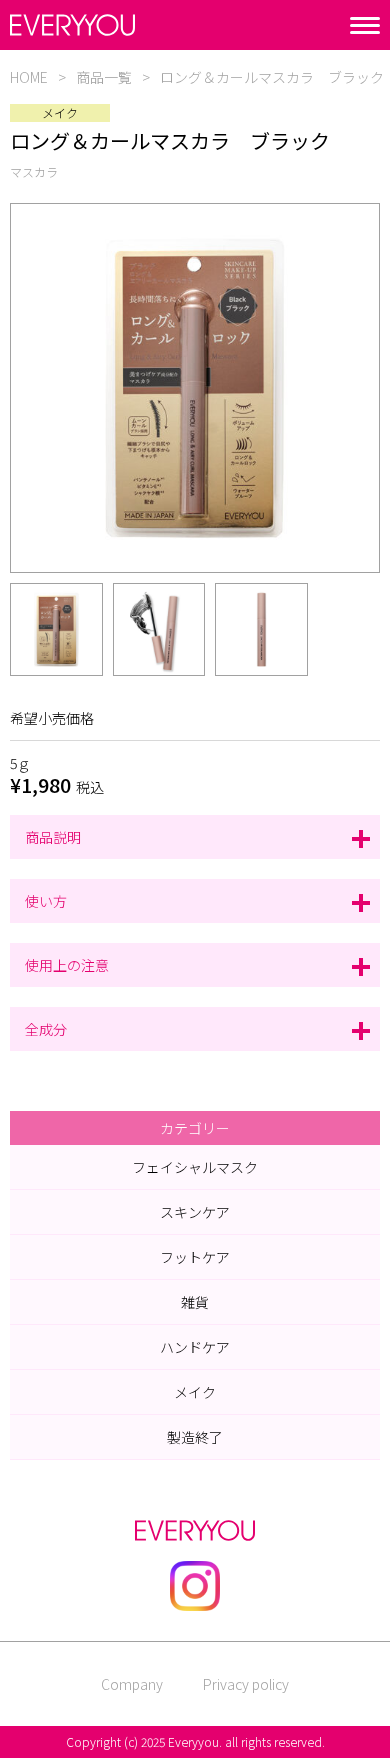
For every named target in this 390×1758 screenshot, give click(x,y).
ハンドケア (195, 1347)
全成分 (46, 1029)
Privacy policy (246, 1684)
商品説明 (53, 837)
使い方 (46, 901)
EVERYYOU (72, 25)
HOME (29, 77)
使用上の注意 (67, 965)
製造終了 (195, 1437)
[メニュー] (365, 25)
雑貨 (195, 1302)
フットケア (195, 1257)
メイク (195, 1392)
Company (132, 1684)
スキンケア (195, 1212)
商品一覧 (104, 77)
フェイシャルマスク (195, 1167)
